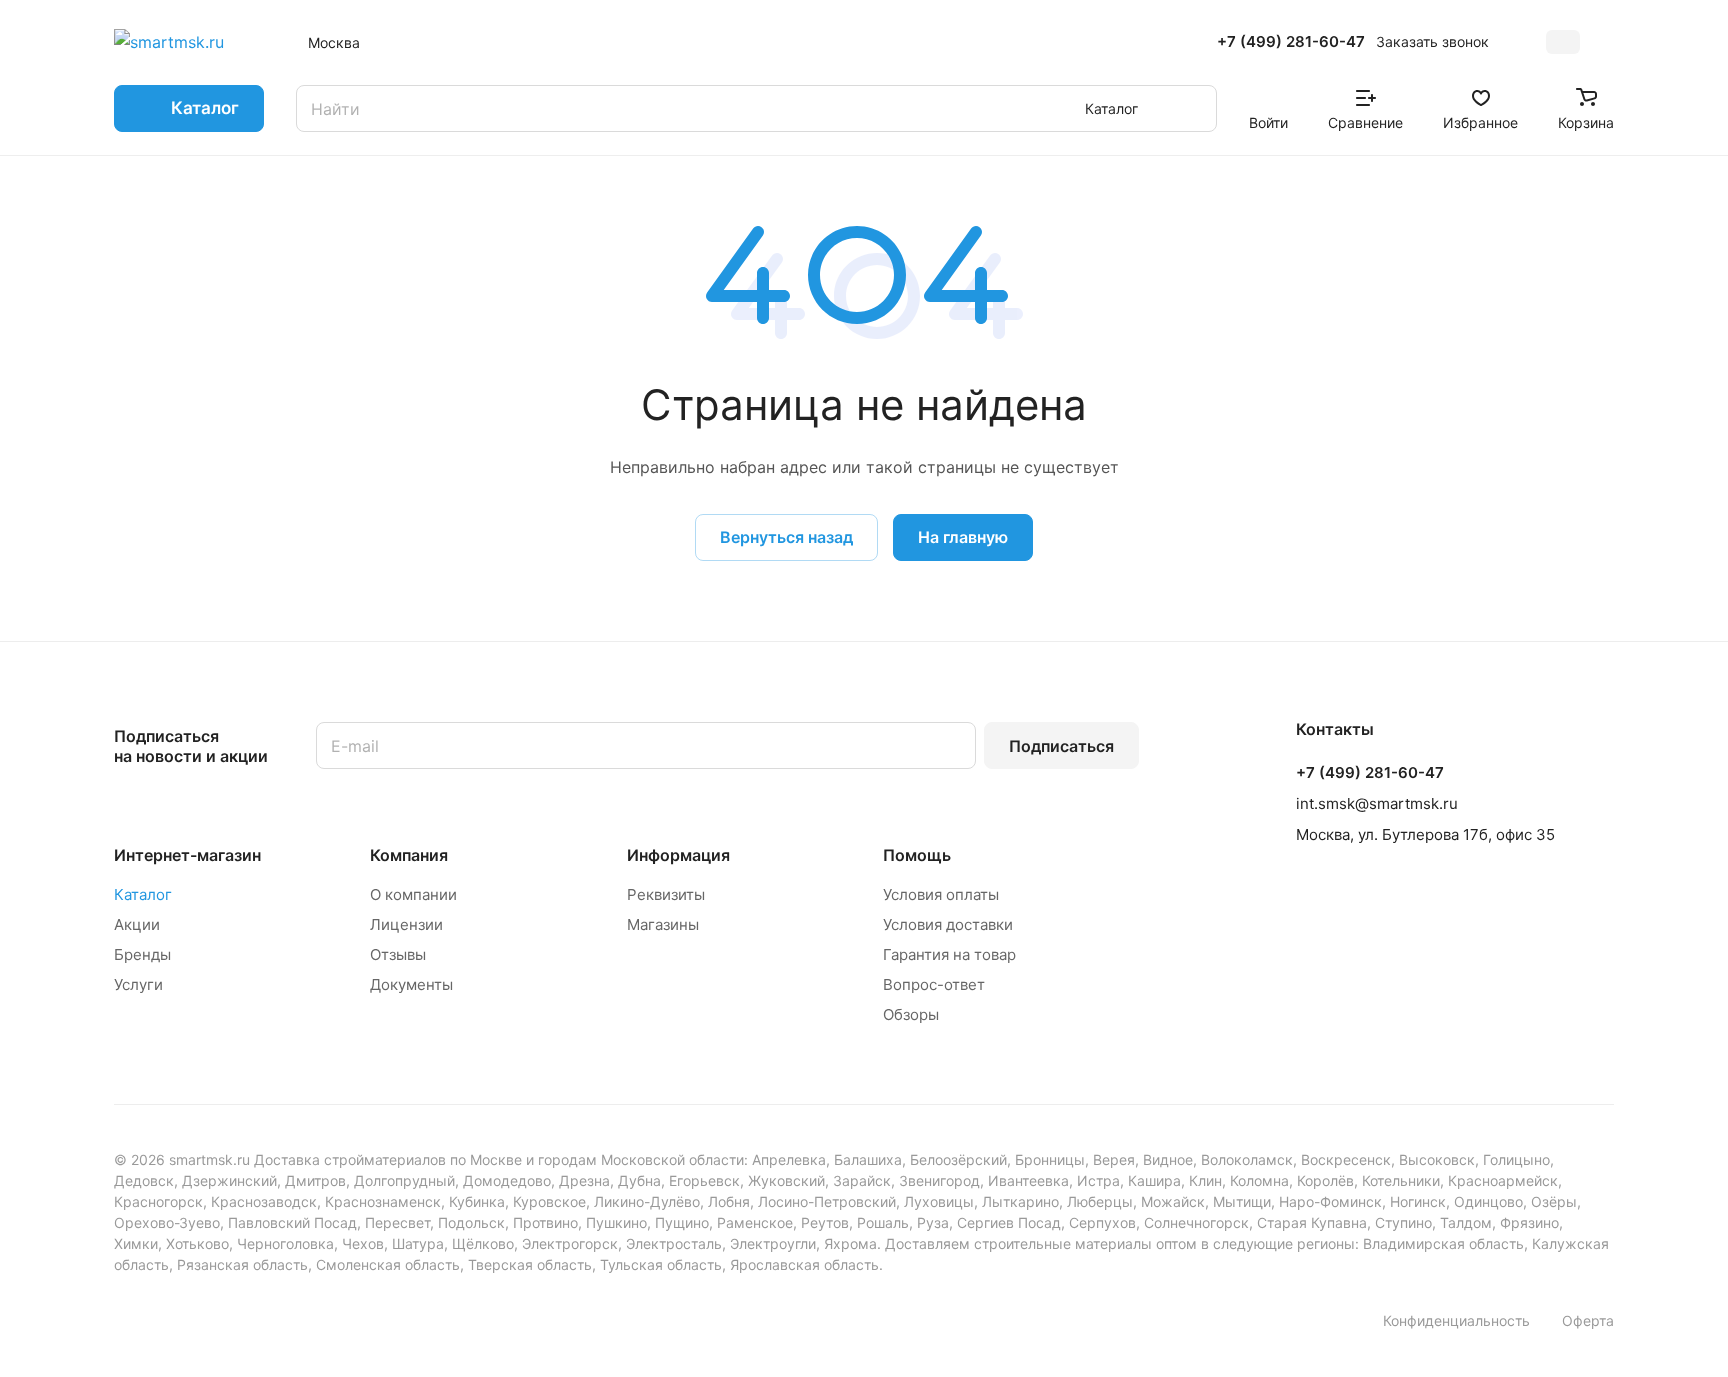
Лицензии (406, 924)
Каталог (143, 894)
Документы (411, 984)
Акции (137, 924)
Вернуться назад (786, 537)
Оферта (1588, 1320)
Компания (409, 855)
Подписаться (1061, 746)
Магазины (663, 924)
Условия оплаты (941, 894)
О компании (413, 894)
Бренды (142, 954)
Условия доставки (948, 924)
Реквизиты (666, 894)
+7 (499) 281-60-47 (1291, 42)
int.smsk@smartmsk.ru (1377, 803)
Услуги (138, 984)
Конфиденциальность (1456, 1320)
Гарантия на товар (949, 954)
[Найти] (1192, 108)
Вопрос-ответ (934, 984)
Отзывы (398, 954)
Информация (678, 855)
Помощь (917, 855)
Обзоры (911, 1014)
